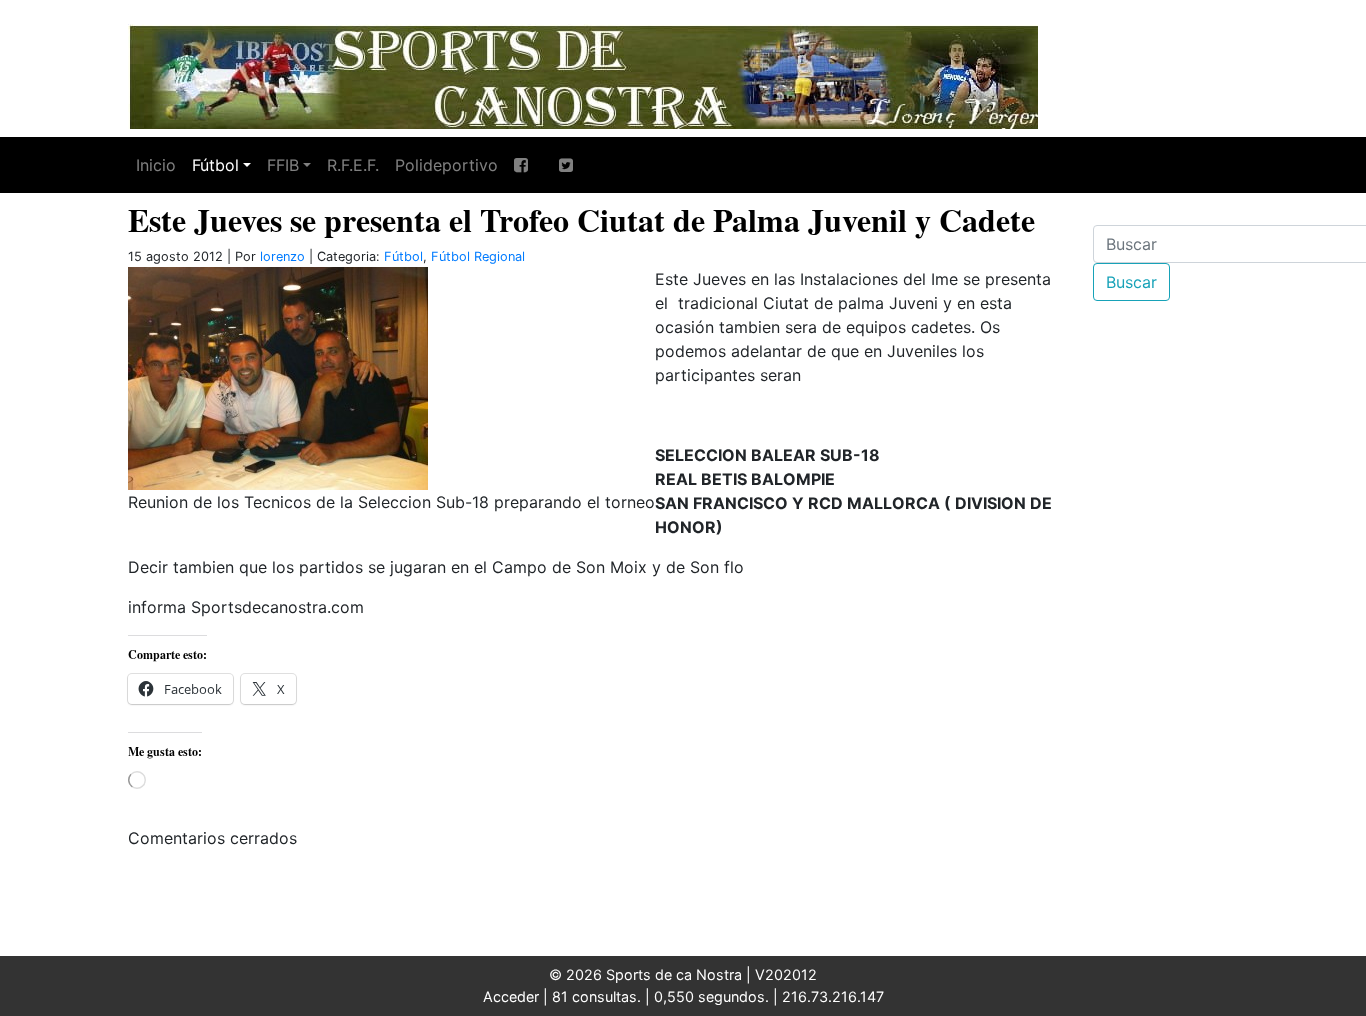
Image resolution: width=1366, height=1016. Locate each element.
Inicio (156, 165)
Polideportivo (446, 165)
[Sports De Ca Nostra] (583, 75)
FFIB (283, 165)
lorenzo (282, 256)
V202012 (786, 974)
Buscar (1131, 282)
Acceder (511, 996)
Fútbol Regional (478, 256)
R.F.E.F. (353, 165)
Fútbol (215, 165)
